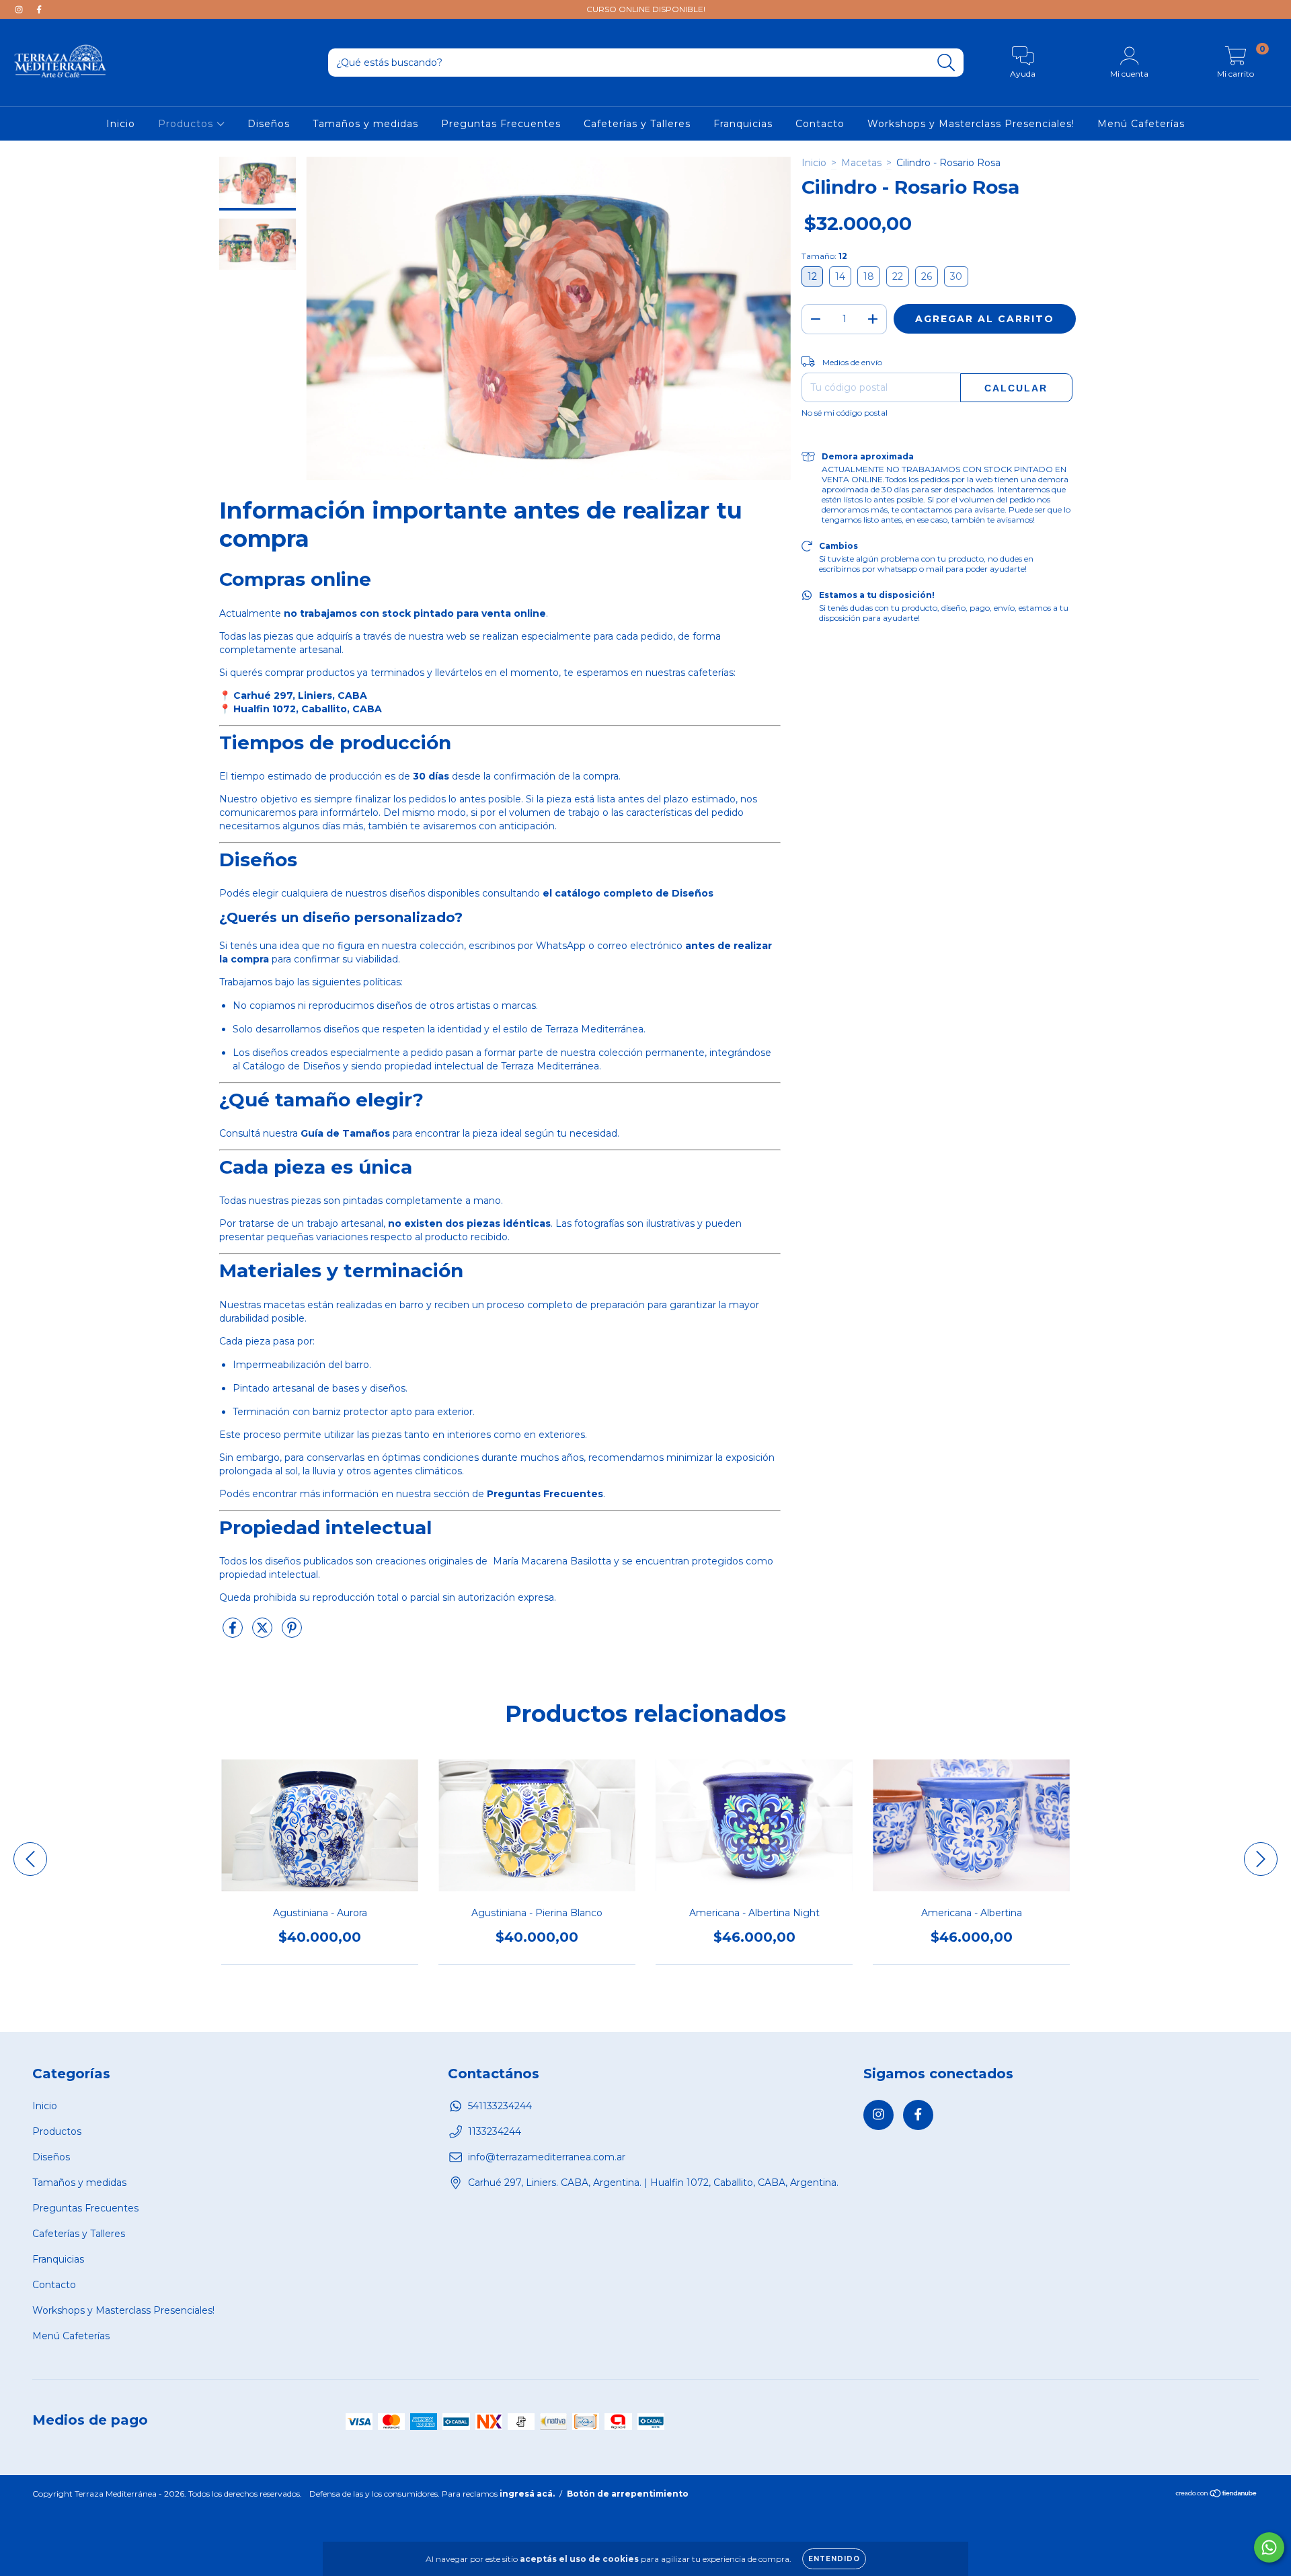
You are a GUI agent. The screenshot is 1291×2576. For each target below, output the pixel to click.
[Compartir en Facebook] (234, 1633)
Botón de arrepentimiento (628, 2494)
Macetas (861, 163)
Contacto (820, 124)
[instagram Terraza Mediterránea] (20, 9)
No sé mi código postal (845, 413)
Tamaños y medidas (365, 124)
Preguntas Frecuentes (501, 124)
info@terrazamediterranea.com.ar (547, 2157)
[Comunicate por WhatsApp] (1269, 2547)
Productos (187, 124)
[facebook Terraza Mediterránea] (39, 9)
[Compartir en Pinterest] (292, 1633)
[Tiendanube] (1217, 2495)
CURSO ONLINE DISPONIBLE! (646, 9)
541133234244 (500, 2106)
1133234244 (495, 2131)
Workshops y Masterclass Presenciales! (971, 124)
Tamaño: (824, 256)
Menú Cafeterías (1141, 124)
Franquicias (743, 124)
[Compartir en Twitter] (264, 1633)
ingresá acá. (527, 2494)
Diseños (269, 124)
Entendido (834, 2559)
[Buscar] (946, 63)
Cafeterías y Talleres (637, 124)
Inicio (121, 124)
